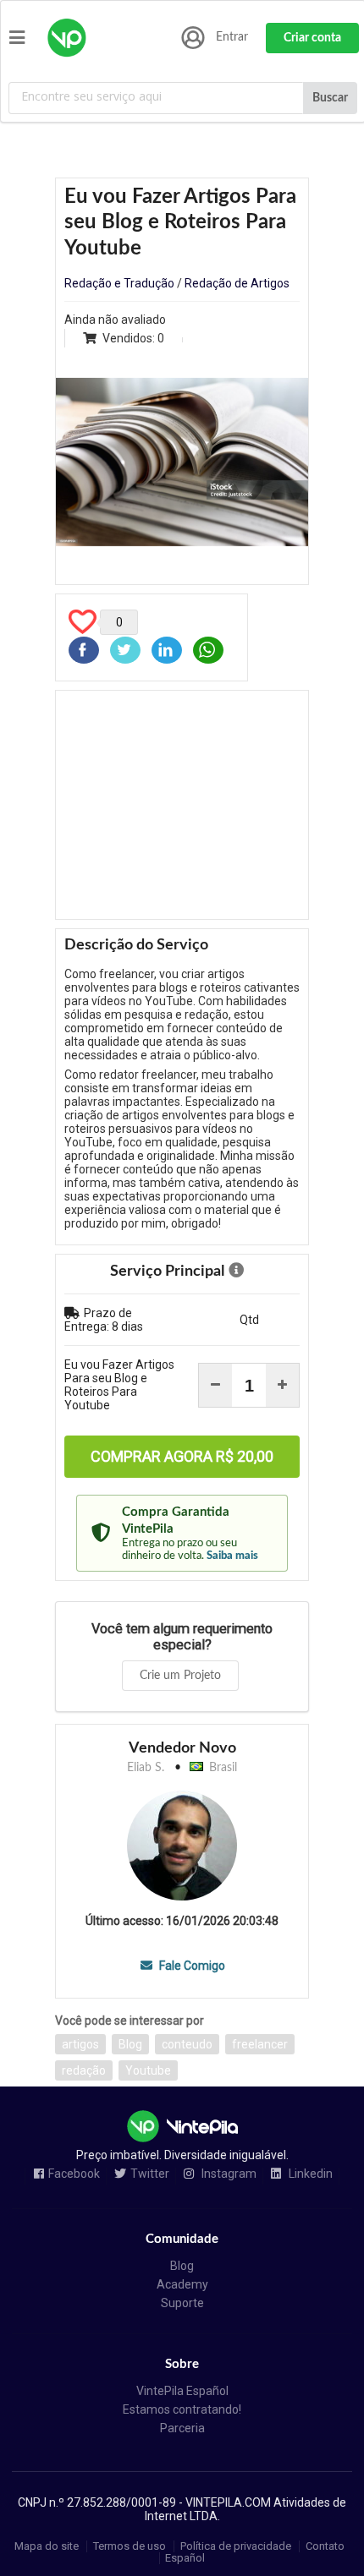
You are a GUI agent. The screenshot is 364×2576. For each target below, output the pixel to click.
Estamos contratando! (182, 2409)
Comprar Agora (182, 1456)
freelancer (260, 2044)
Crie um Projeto (180, 1676)
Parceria (182, 2428)
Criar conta (312, 38)
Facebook (74, 2174)
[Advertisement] (182, 805)
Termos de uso (130, 2546)
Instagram (228, 2174)
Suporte (182, 2303)
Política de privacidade (236, 2546)
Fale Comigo (190, 1966)
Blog (130, 2044)
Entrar (232, 37)
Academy (182, 2284)
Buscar (330, 98)
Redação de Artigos (237, 283)
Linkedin (309, 2174)
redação (84, 2070)
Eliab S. (146, 1768)
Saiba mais (232, 1556)
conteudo (187, 2044)
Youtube (148, 2070)
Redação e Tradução (119, 283)
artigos (80, 2044)
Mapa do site (47, 2546)
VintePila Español (182, 2391)
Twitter (150, 2174)
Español (185, 2558)
